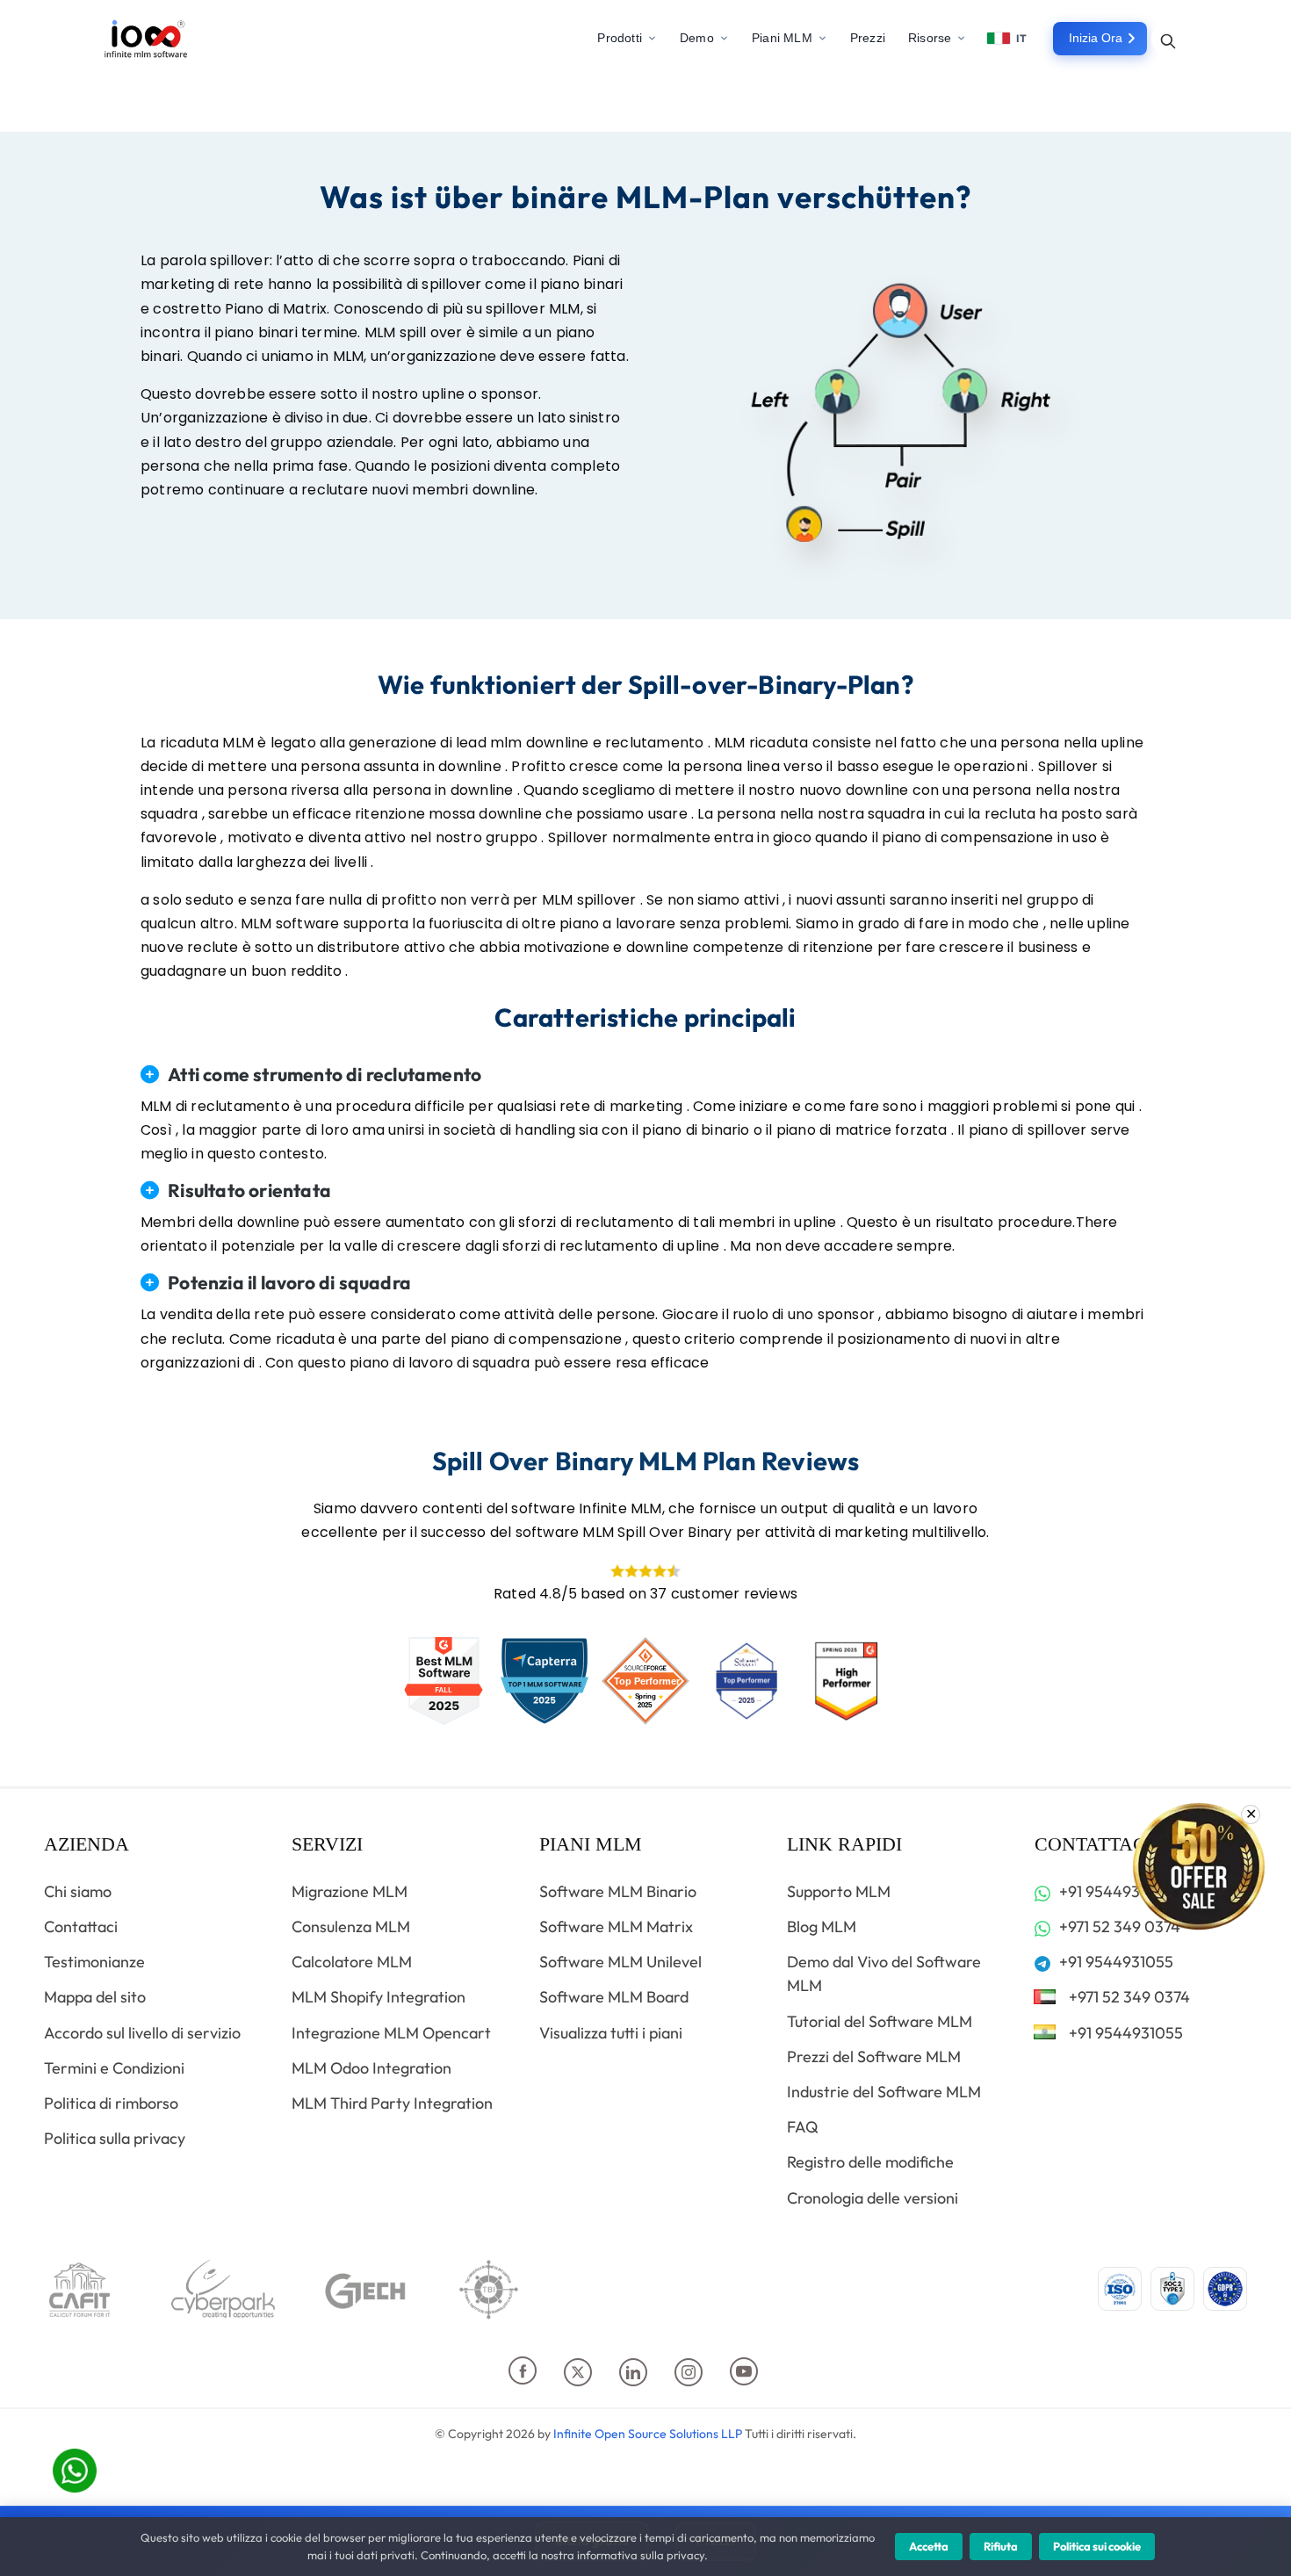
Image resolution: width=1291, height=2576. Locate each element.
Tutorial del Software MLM (880, 2021)
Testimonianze (94, 1962)
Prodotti (620, 38)
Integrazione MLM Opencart (391, 2033)
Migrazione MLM (350, 1891)
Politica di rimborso (111, 2103)
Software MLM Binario (618, 1891)
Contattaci (81, 1927)
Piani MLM (782, 38)
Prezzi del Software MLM (874, 2056)
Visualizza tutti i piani (611, 2033)
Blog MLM (822, 1927)
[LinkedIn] (647, 2374)
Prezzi (868, 38)
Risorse (930, 38)
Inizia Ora (1096, 38)
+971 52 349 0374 (1118, 1927)
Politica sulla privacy (115, 2138)
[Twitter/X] (591, 2374)
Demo (697, 38)
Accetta (929, 2546)
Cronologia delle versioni (873, 2198)
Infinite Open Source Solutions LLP (648, 2434)
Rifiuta (1001, 2546)
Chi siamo (78, 1891)
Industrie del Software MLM (884, 2092)
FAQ (803, 2127)
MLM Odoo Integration (371, 2068)
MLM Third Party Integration (392, 2103)
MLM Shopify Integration (379, 1997)
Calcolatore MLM (352, 1962)
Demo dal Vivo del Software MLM (884, 1973)
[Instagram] (702, 2374)
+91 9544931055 (1114, 1891)
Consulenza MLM (351, 1927)
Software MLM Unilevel (620, 1962)
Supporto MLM (839, 1891)
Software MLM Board (614, 1997)
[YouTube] (756, 2374)
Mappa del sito (95, 1997)
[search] (1168, 40)
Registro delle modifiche (870, 2162)
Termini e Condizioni (114, 2068)
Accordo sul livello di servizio (142, 2033)
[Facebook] (536, 2374)
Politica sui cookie (1097, 2546)
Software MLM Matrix (616, 1927)
